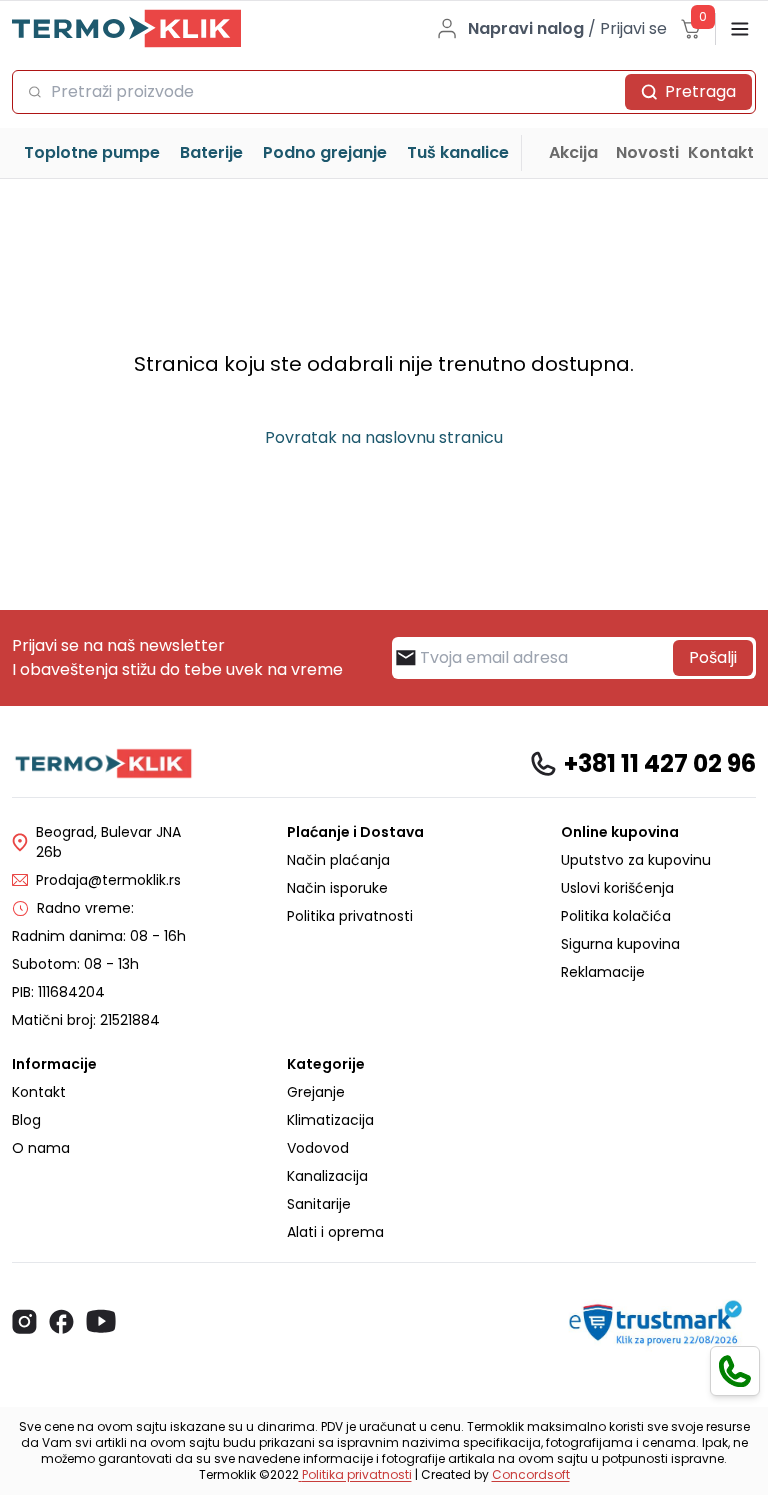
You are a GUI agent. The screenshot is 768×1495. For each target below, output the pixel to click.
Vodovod (318, 1148)
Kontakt (721, 152)
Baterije (211, 152)
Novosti (647, 152)
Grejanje (316, 1092)
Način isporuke (337, 888)
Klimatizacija (330, 1120)
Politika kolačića (616, 916)
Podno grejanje (325, 152)
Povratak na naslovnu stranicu (384, 437)
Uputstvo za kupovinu (636, 860)
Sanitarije (319, 1204)
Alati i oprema (335, 1232)
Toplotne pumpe (92, 152)
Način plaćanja (338, 860)
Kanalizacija (327, 1176)
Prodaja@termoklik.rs (108, 880)
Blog (26, 1120)
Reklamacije (603, 972)
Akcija (573, 152)
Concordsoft (531, 1474)
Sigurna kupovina (620, 944)
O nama (41, 1148)
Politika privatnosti (350, 916)
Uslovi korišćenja (617, 888)
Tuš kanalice (458, 152)
